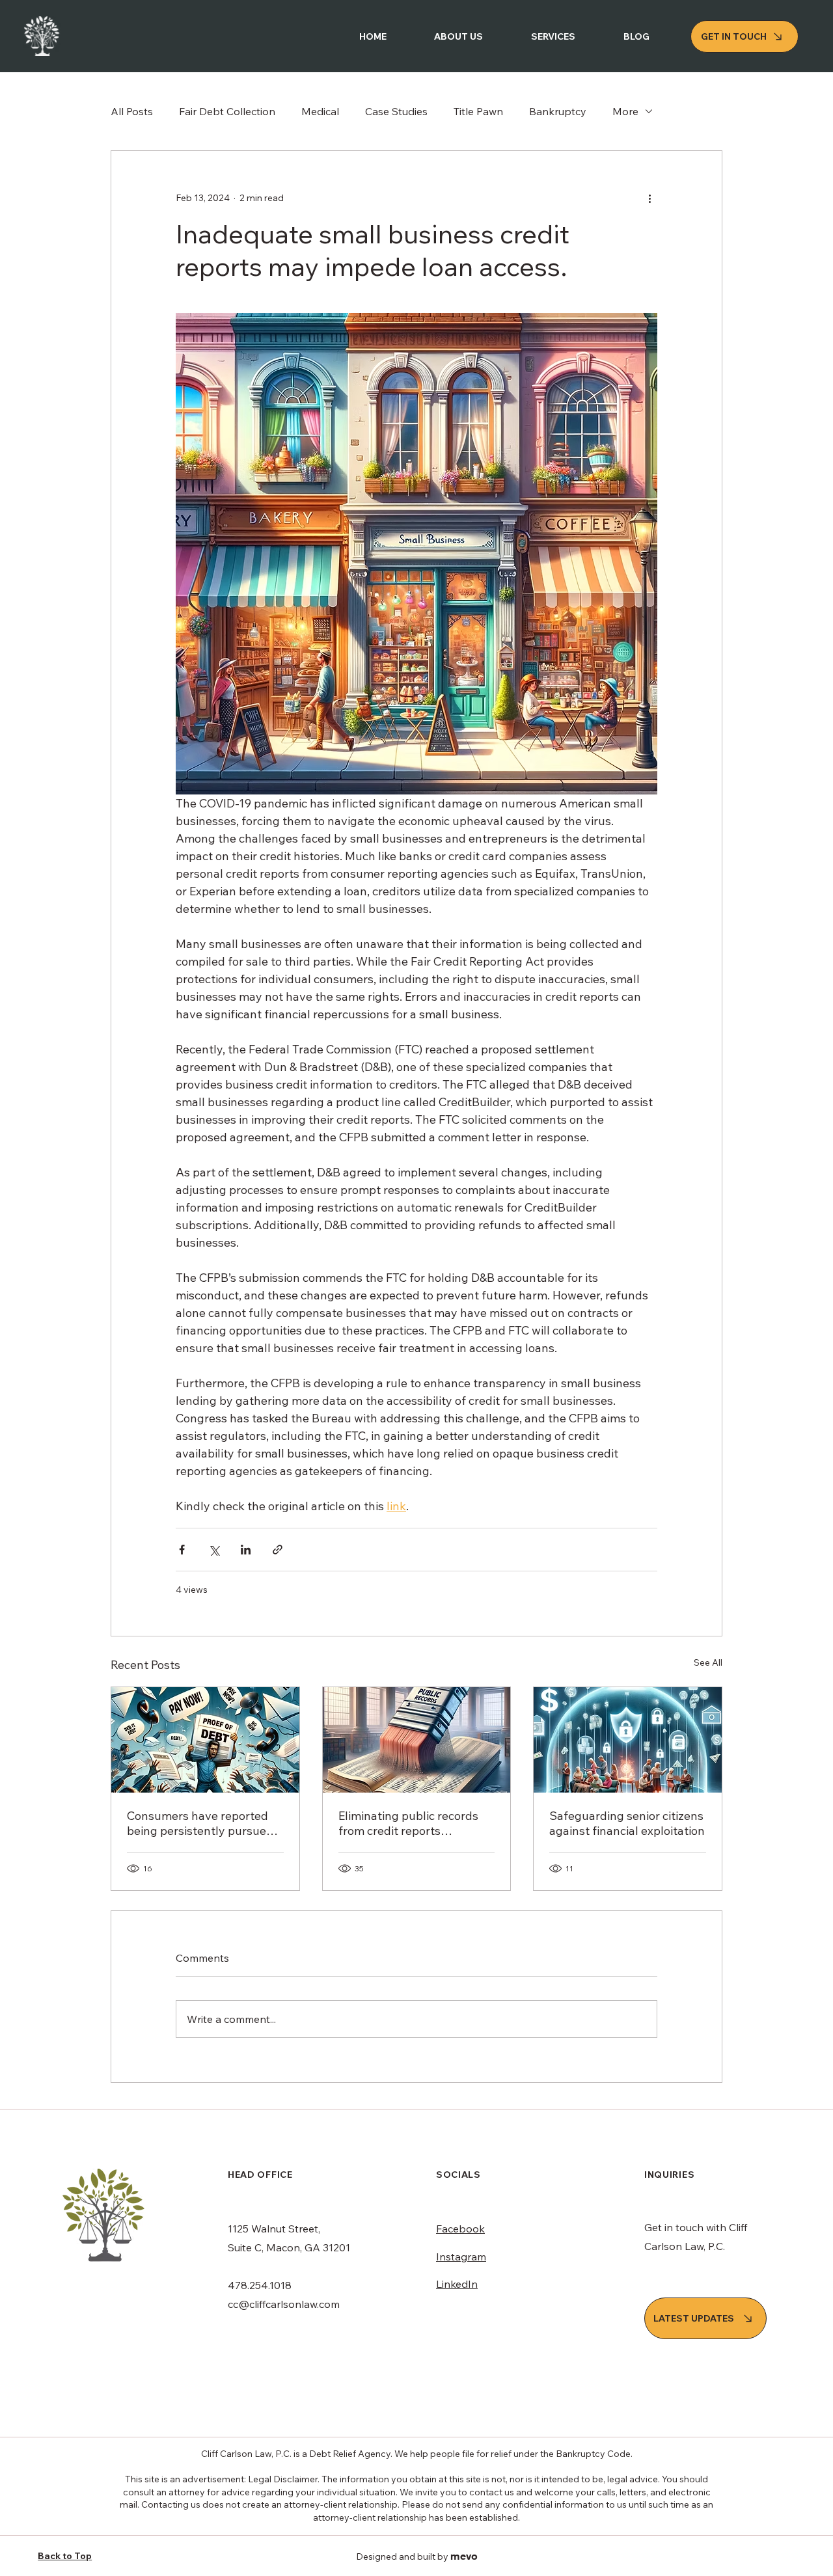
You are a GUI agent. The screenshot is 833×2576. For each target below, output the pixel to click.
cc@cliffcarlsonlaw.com (284, 2304)
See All (708, 1662)
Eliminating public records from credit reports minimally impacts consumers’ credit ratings (408, 1823)
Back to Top (65, 2556)
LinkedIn (457, 2284)
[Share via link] (278, 1550)
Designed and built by (417, 2556)
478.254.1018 (260, 2285)
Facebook (460, 2229)
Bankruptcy (558, 111)
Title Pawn (478, 111)
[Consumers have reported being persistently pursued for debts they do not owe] (205, 1740)
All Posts (132, 111)
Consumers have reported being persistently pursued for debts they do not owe (200, 1823)
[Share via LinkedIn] (246, 1550)
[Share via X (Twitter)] (214, 1550)
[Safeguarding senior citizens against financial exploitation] (628, 1740)
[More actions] (649, 198)
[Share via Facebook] (182, 1550)
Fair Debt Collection (227, 111)
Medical (320, 111)
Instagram (461, 2257)
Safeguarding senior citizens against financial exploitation (627, 1823)
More (625, 111)
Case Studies (396, 111)
